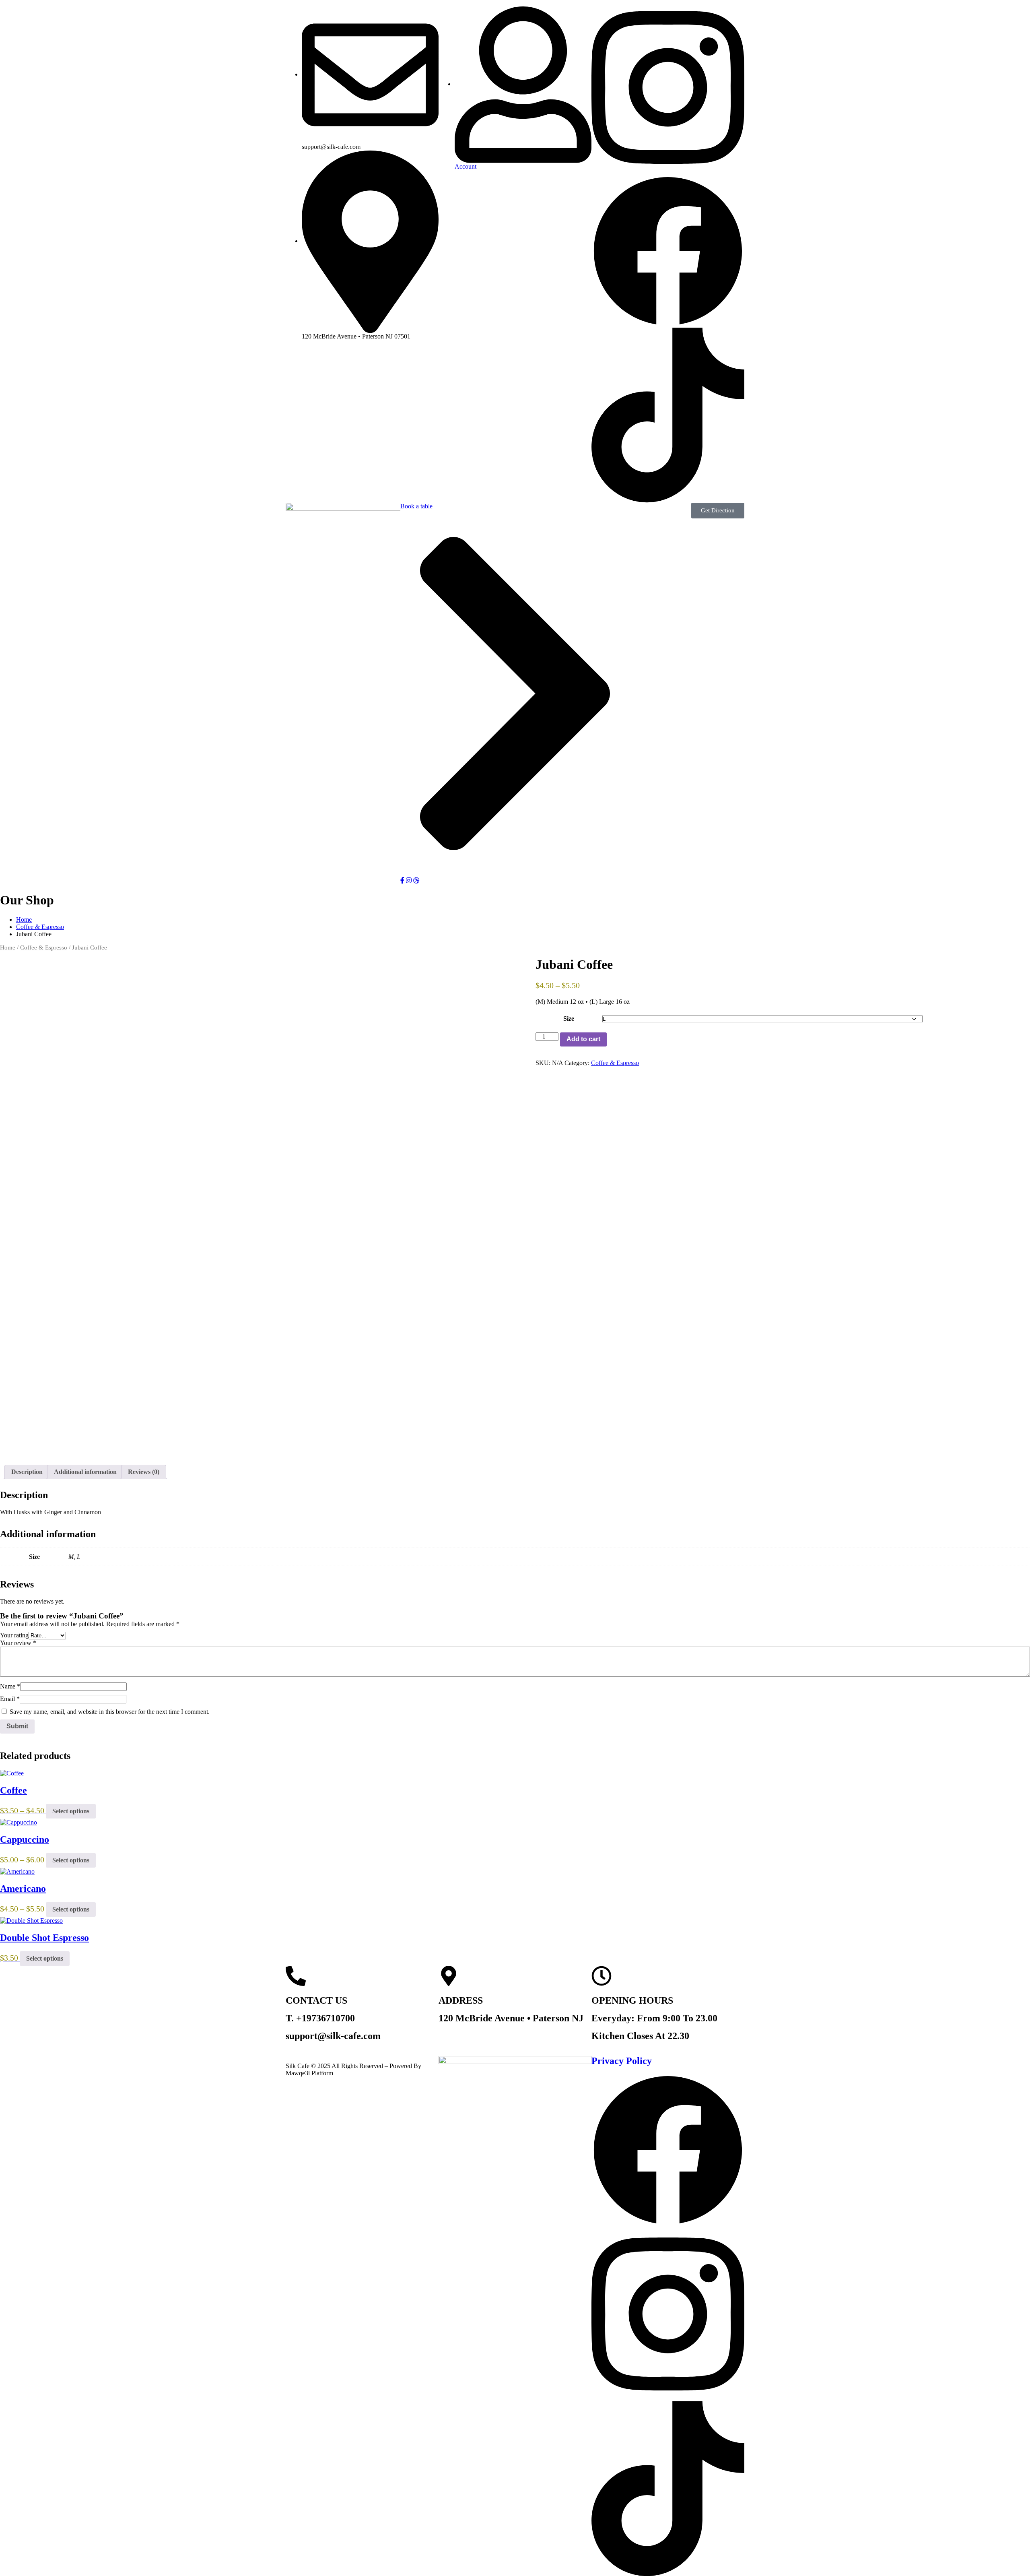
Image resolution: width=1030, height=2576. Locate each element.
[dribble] (416, 880)
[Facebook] (668, 251)
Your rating (14, 1635)
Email (10, 1699)
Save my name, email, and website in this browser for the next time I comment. (110, 1712)
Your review (18, 1643)
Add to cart (583, 1039)
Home (24, 920)
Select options (71, 1811)
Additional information (85, 1472)
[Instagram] (668, 87)
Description (27, 1472)
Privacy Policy (622, 2061)
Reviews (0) (144, 1472)
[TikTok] (668, 414)
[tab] (27, 1472)
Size (569, 1019)
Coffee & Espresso (40, 927)
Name (10, 1686)
